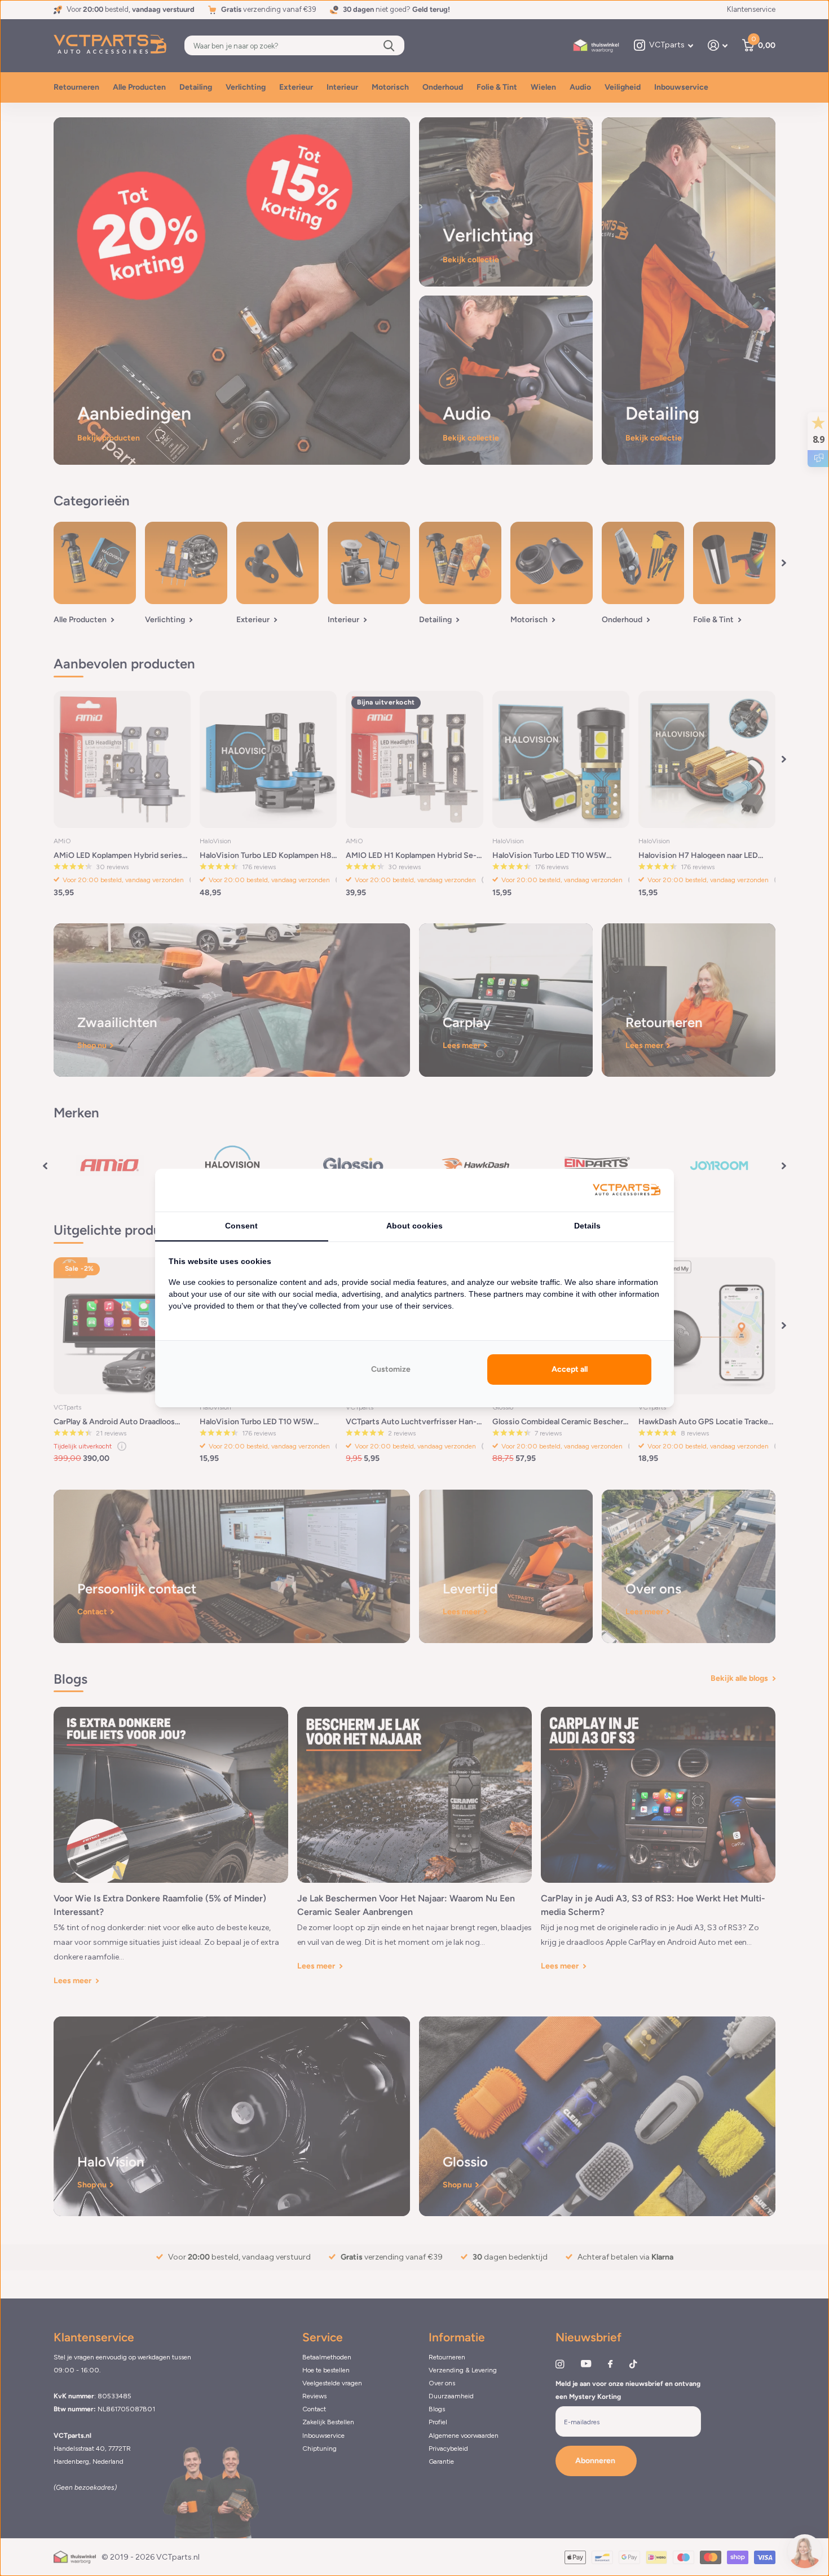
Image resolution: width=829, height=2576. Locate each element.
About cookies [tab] (414, 1226)
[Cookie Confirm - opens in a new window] (627, 1190)
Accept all (570, 1369)
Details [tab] (587, 1226)
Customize (391, 1369)
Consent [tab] (241, 1226)
